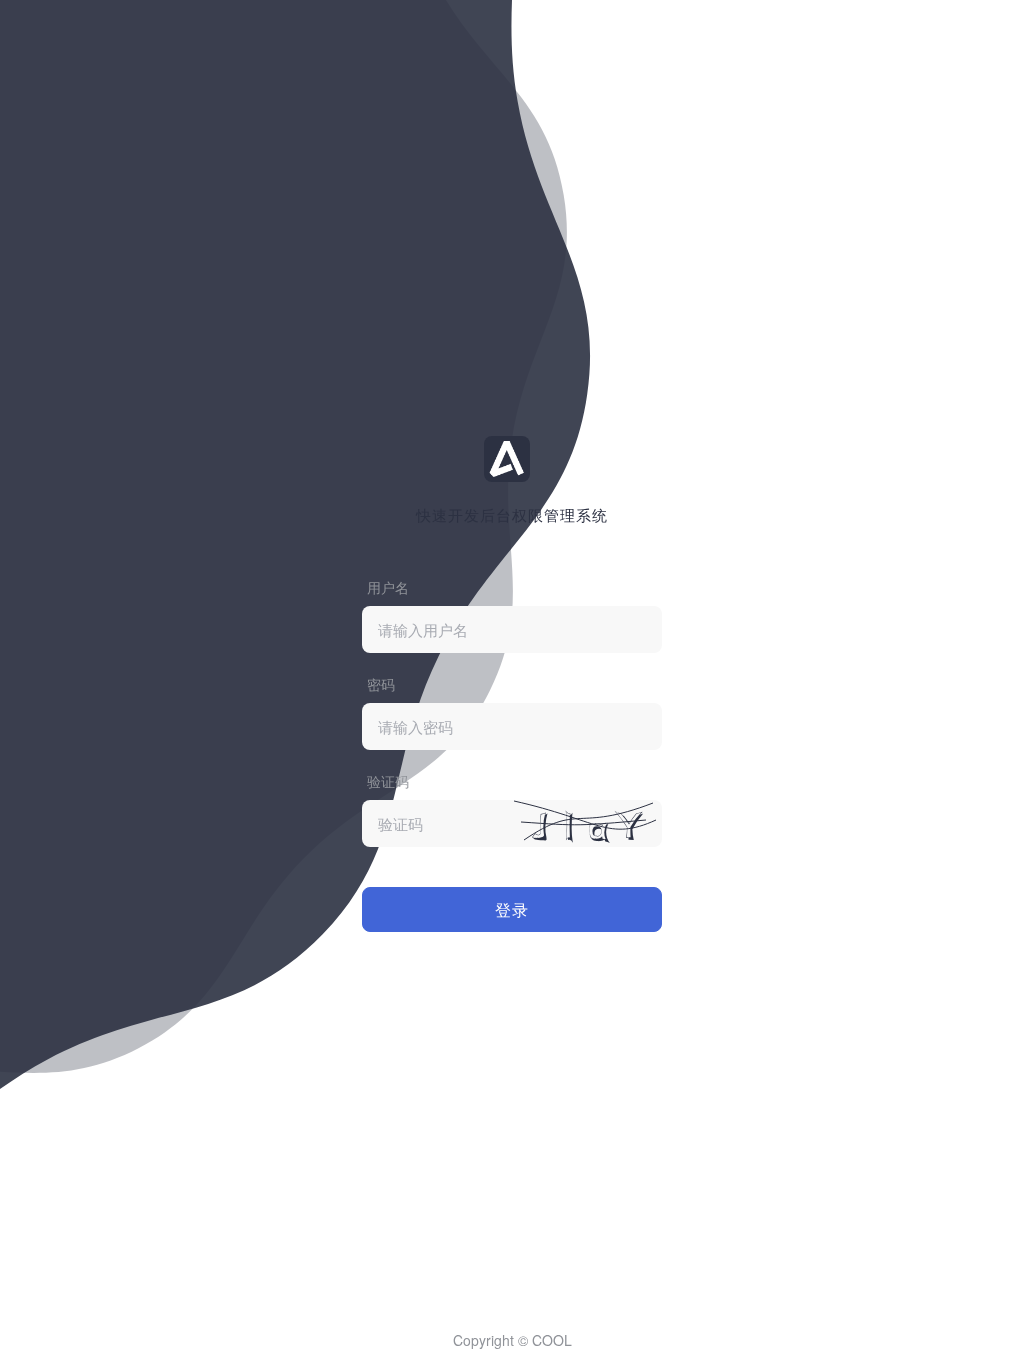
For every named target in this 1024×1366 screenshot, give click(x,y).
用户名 (388, 587)
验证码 (388, 781)
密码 (381, 684)
